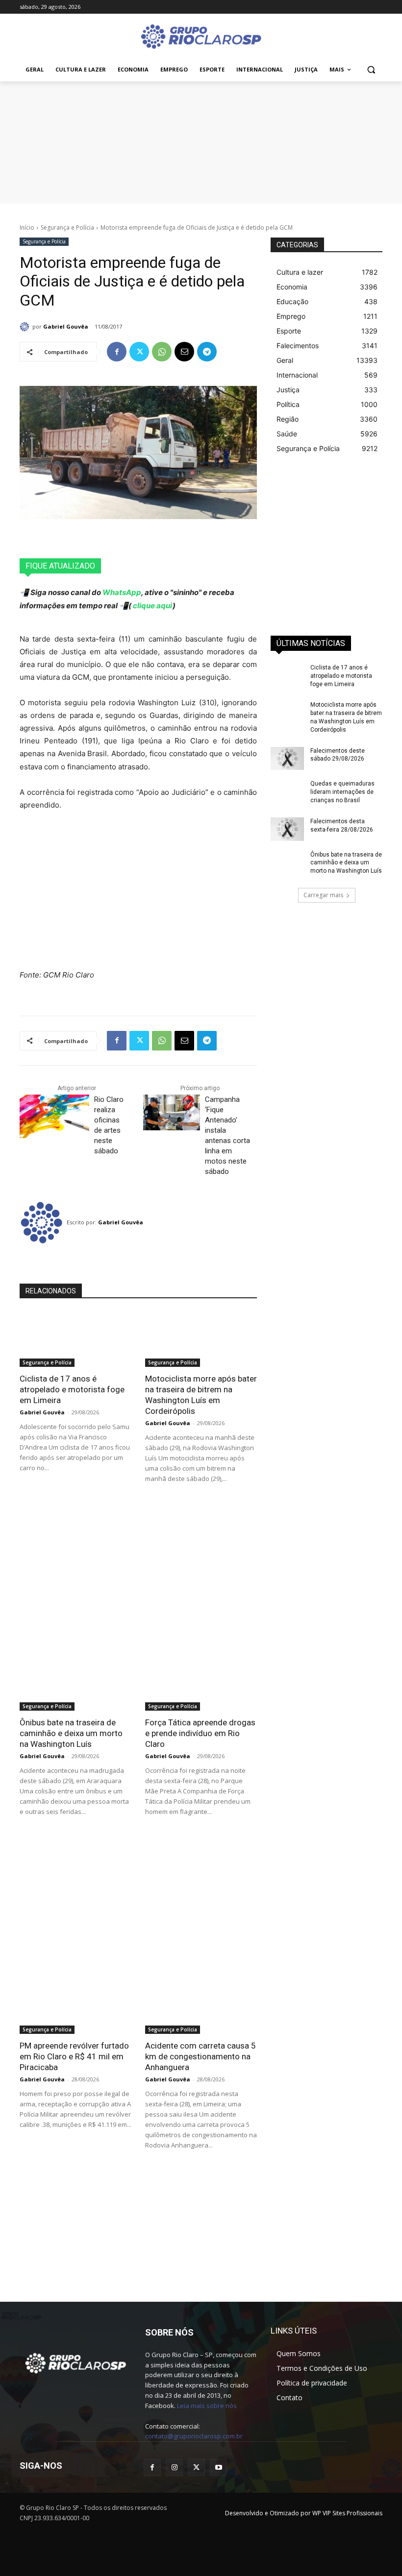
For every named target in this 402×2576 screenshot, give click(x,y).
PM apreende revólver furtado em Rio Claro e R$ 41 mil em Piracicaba (74, 2056)
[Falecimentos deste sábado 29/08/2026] (287, 759)
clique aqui (152, 606)
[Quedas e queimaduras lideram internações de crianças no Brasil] (287, 791)
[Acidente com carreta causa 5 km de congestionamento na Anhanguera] (201, 2006)
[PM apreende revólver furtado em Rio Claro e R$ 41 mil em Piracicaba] (75, 2006)
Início (27, 227)
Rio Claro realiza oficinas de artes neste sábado (109, 1125)
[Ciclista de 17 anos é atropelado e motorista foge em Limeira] (75, 1339)
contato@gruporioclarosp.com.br (194, 2436)
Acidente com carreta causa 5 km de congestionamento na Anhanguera (201, 2056)
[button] (371, 70)
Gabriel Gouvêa (66, 326)
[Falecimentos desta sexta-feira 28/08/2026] (287, 829)
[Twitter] (139, 352)
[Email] (184, 352)
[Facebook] (117, 352)
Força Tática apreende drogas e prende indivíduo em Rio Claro (200, 1733)
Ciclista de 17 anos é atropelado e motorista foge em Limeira (72, 1389)
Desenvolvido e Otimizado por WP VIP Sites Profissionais (304, 2513)
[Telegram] (207, 352)
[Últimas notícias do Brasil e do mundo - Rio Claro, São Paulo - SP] (75, 2362)
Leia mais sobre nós (207, 2406)
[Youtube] (218, 2468)
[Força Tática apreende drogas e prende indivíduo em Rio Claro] (201, 1683)
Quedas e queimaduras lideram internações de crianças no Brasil (342, 792)
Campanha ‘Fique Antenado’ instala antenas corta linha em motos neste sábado (227, 1135)
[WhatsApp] (162, 352)
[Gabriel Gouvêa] (26, 327)
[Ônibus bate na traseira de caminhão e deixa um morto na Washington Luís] (75, 1683)
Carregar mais (323, 895)
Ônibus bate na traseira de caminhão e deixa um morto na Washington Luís (71, 1733)
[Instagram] (174, 2468)
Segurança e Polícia (67, 227)
